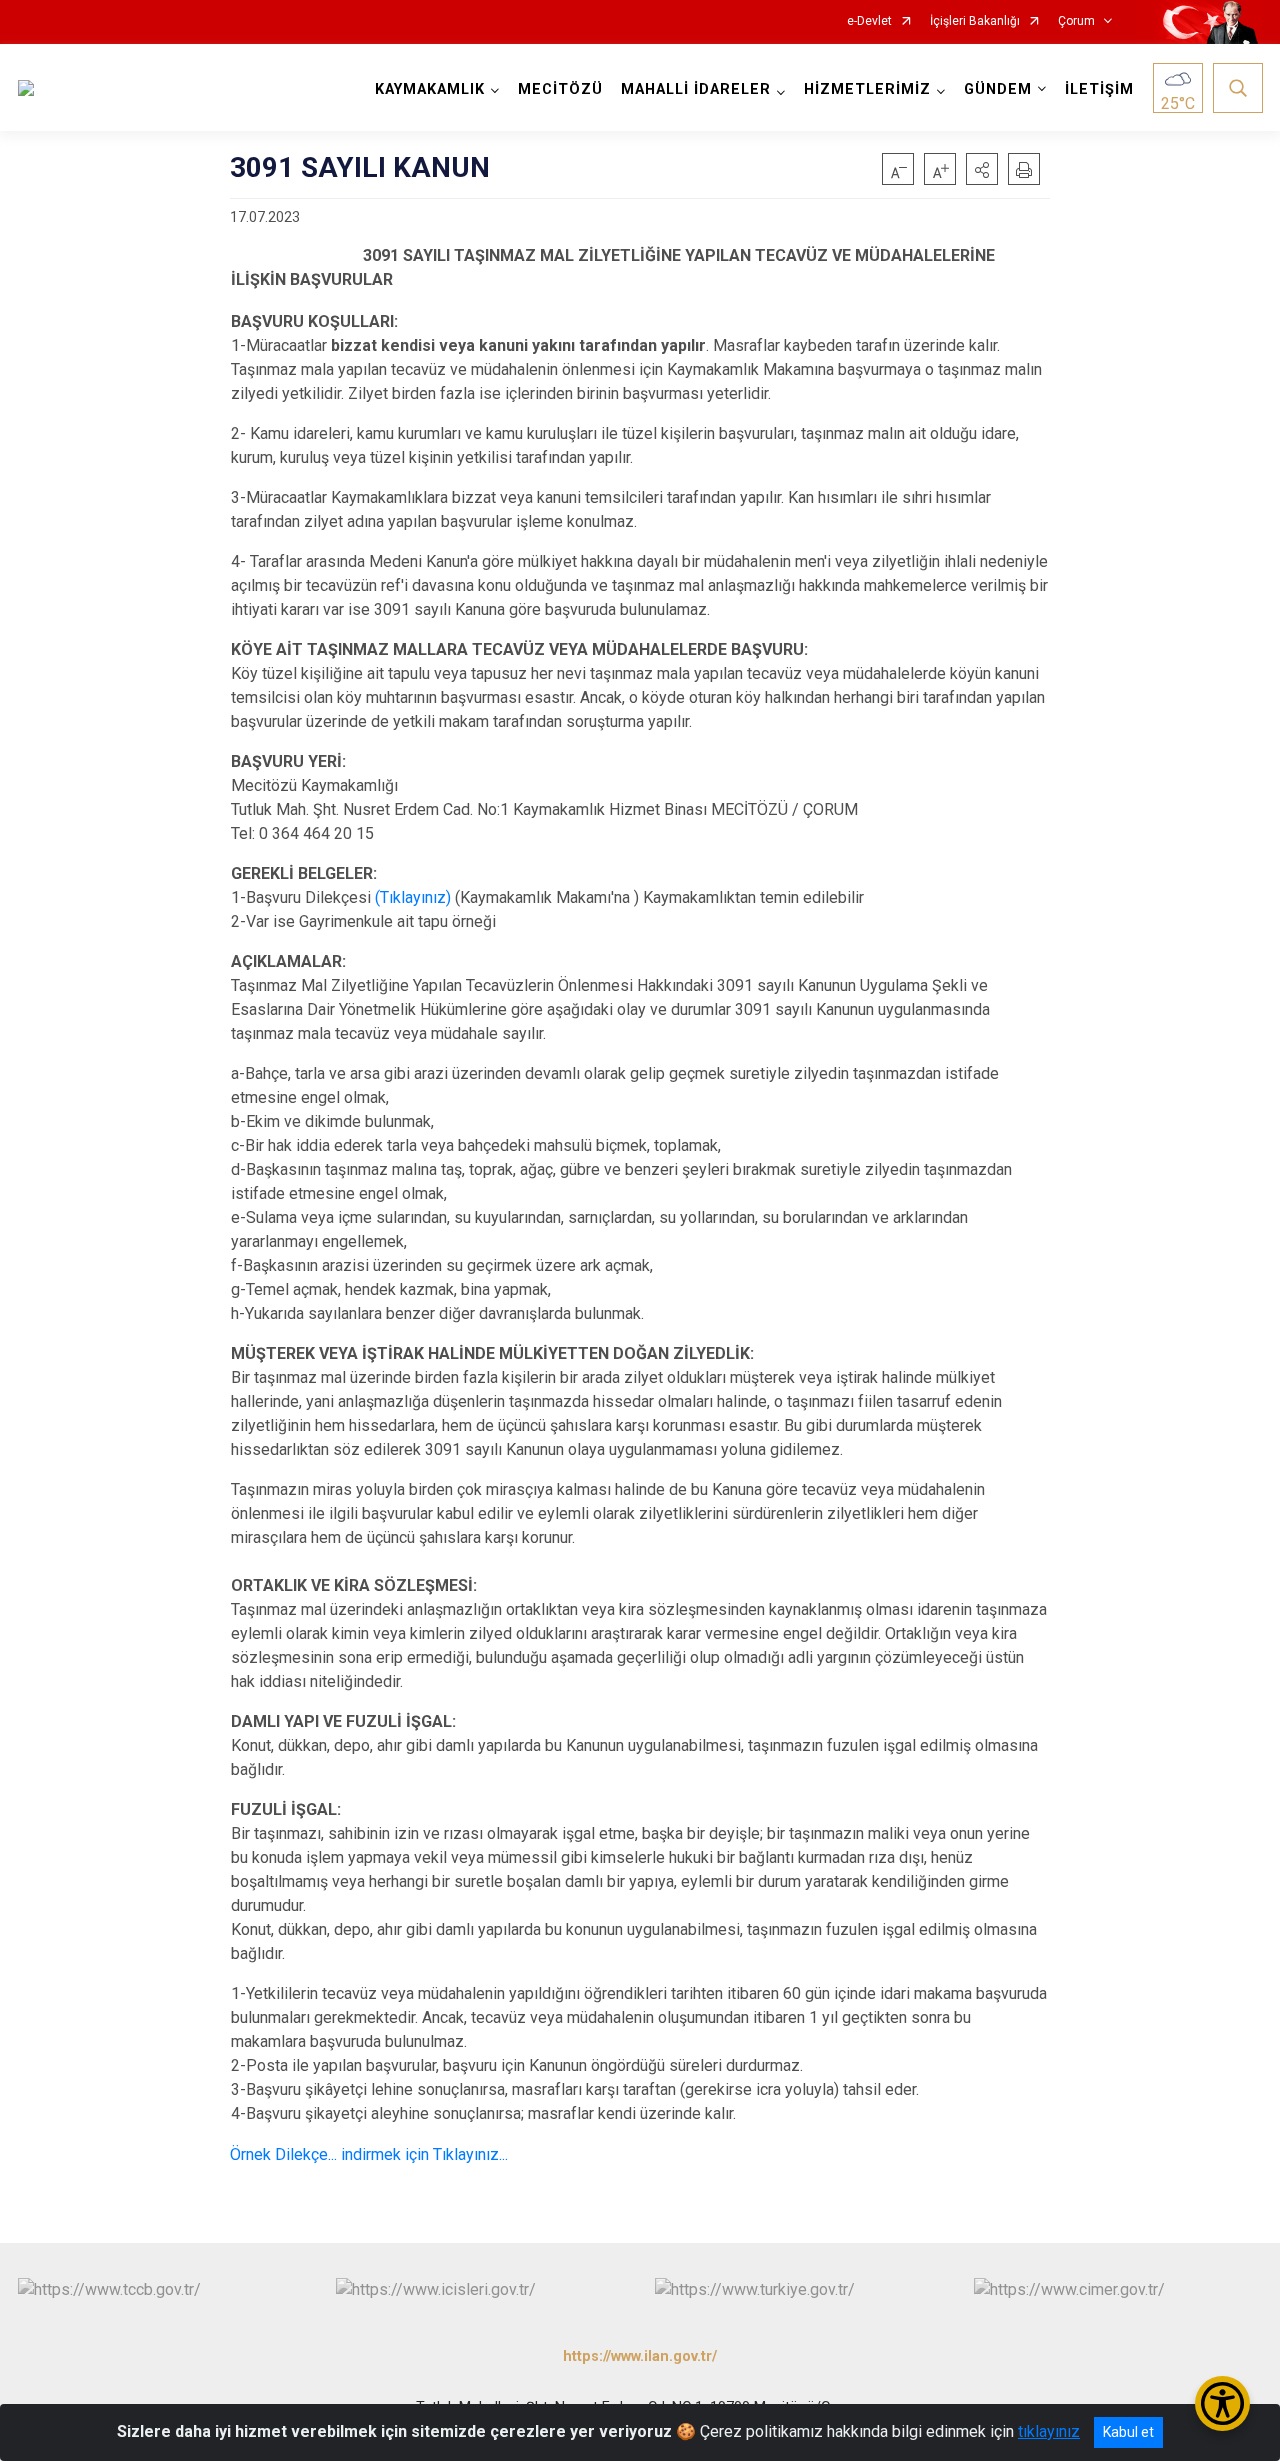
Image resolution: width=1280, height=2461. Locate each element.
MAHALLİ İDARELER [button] (696, 89)
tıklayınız (1049, 2431)
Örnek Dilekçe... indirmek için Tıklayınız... (369, 2154)
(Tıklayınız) (413, 897)
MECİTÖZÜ (560, 89)
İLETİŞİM (1099, 89)
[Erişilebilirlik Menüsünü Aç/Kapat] (1222, 2403)
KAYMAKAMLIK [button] (430, 89)
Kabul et (1128, 2432)
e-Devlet (869, 21)
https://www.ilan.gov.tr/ (640, 2356)
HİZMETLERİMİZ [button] (867, 89)
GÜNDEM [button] (998, 89)
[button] (982, 169)
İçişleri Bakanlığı (975, 21)
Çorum (1076, 21)
